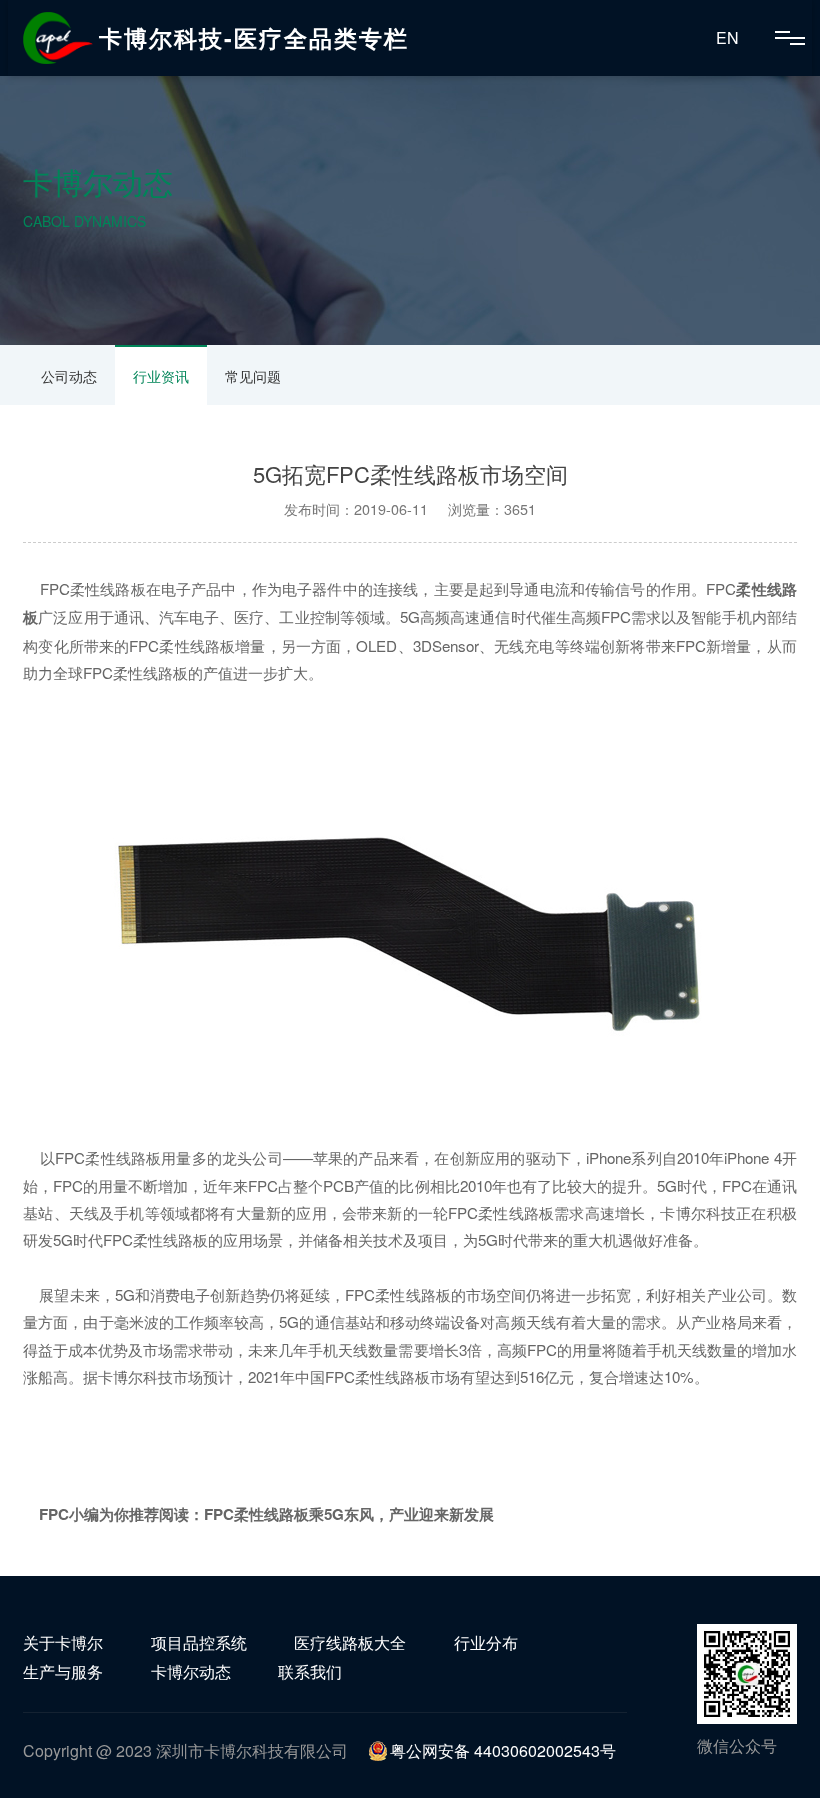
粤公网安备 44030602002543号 (503, 1750)
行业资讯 (161, 376)
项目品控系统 (199, 1642)
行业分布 (486, 1642)
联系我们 (310, 1671)
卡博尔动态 (191, 1671)
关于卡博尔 (63, 1642)
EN (727, 37)
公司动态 (69, 376)
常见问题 (253, 376)
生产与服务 (63, 1671)
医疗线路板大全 (350, 1642)
